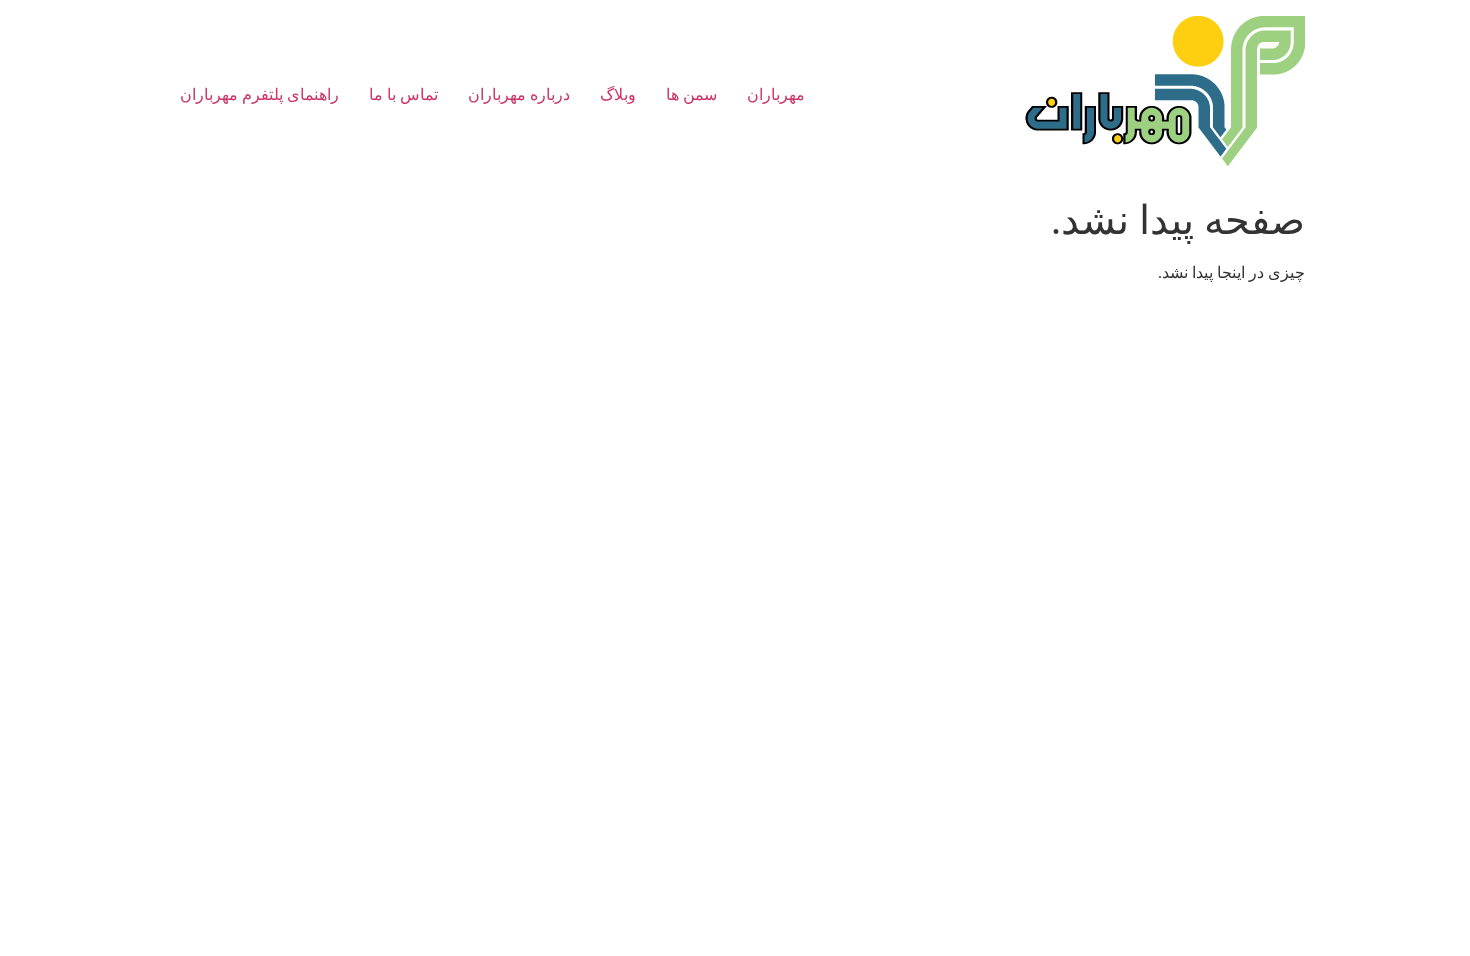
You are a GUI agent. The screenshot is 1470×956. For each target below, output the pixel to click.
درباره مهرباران (519, 94)
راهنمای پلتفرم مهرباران (259, 94)
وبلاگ (618, 94)
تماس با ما (403, 94)
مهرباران (776, 94)
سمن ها (691, 94)
